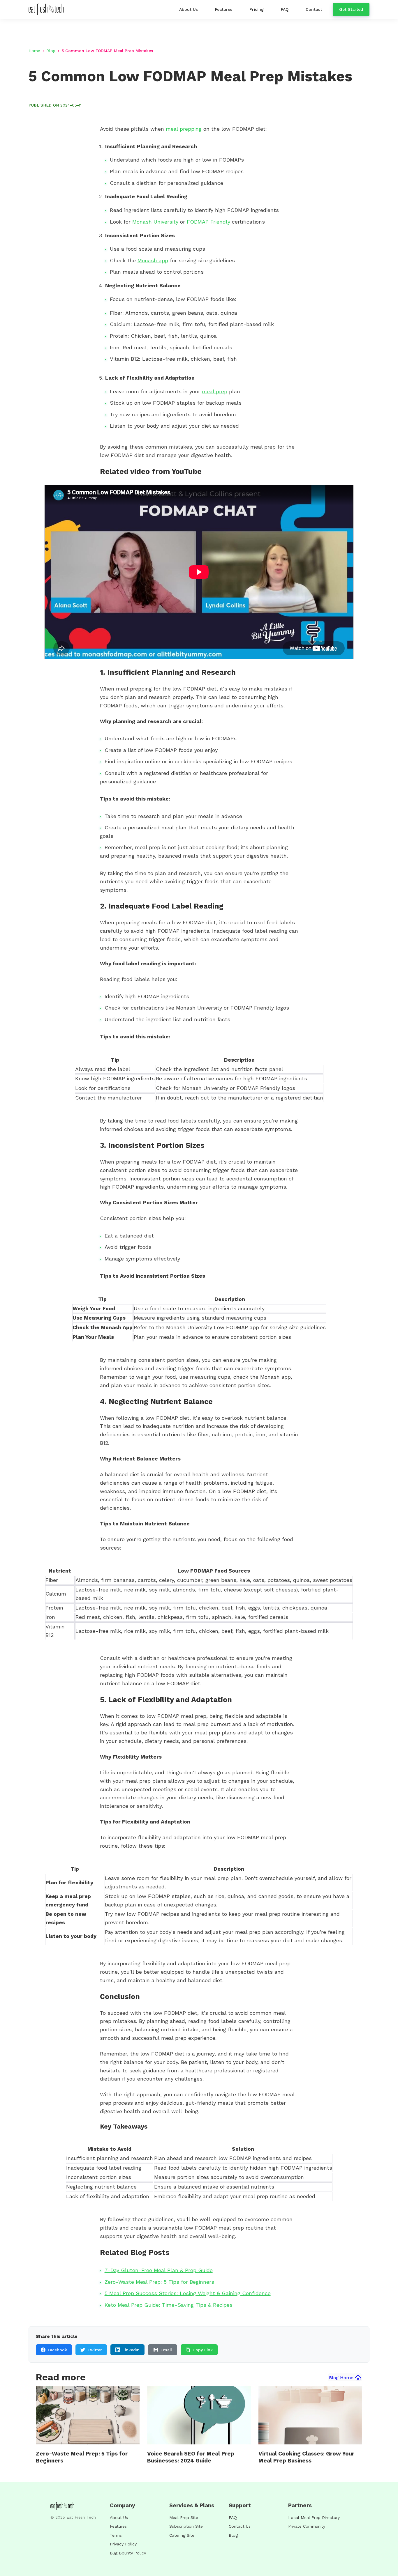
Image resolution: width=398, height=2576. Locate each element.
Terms (116, 2535)
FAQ (233, 2517)
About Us (119, 2517)
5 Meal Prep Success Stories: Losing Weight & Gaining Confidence (188, 2293)
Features (118, 2526)
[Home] (47, 9)
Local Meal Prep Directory (314, 2517)
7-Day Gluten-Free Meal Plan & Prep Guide (159, 2270)
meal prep (215, 391)
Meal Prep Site (184, 2517)
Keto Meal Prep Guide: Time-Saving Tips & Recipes (169, 2305)
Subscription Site (186, 2526)
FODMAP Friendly (208, 222)
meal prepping (184, 129)
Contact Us (240, 2526)
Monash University (155, 222)
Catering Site (182, 2535)
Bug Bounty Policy (128, 2553)
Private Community (307, 2526)
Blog (51, 51)
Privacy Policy (123, 2544)
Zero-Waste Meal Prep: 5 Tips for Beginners (159, 2282)
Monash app (153, 260)
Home (34, 51)
